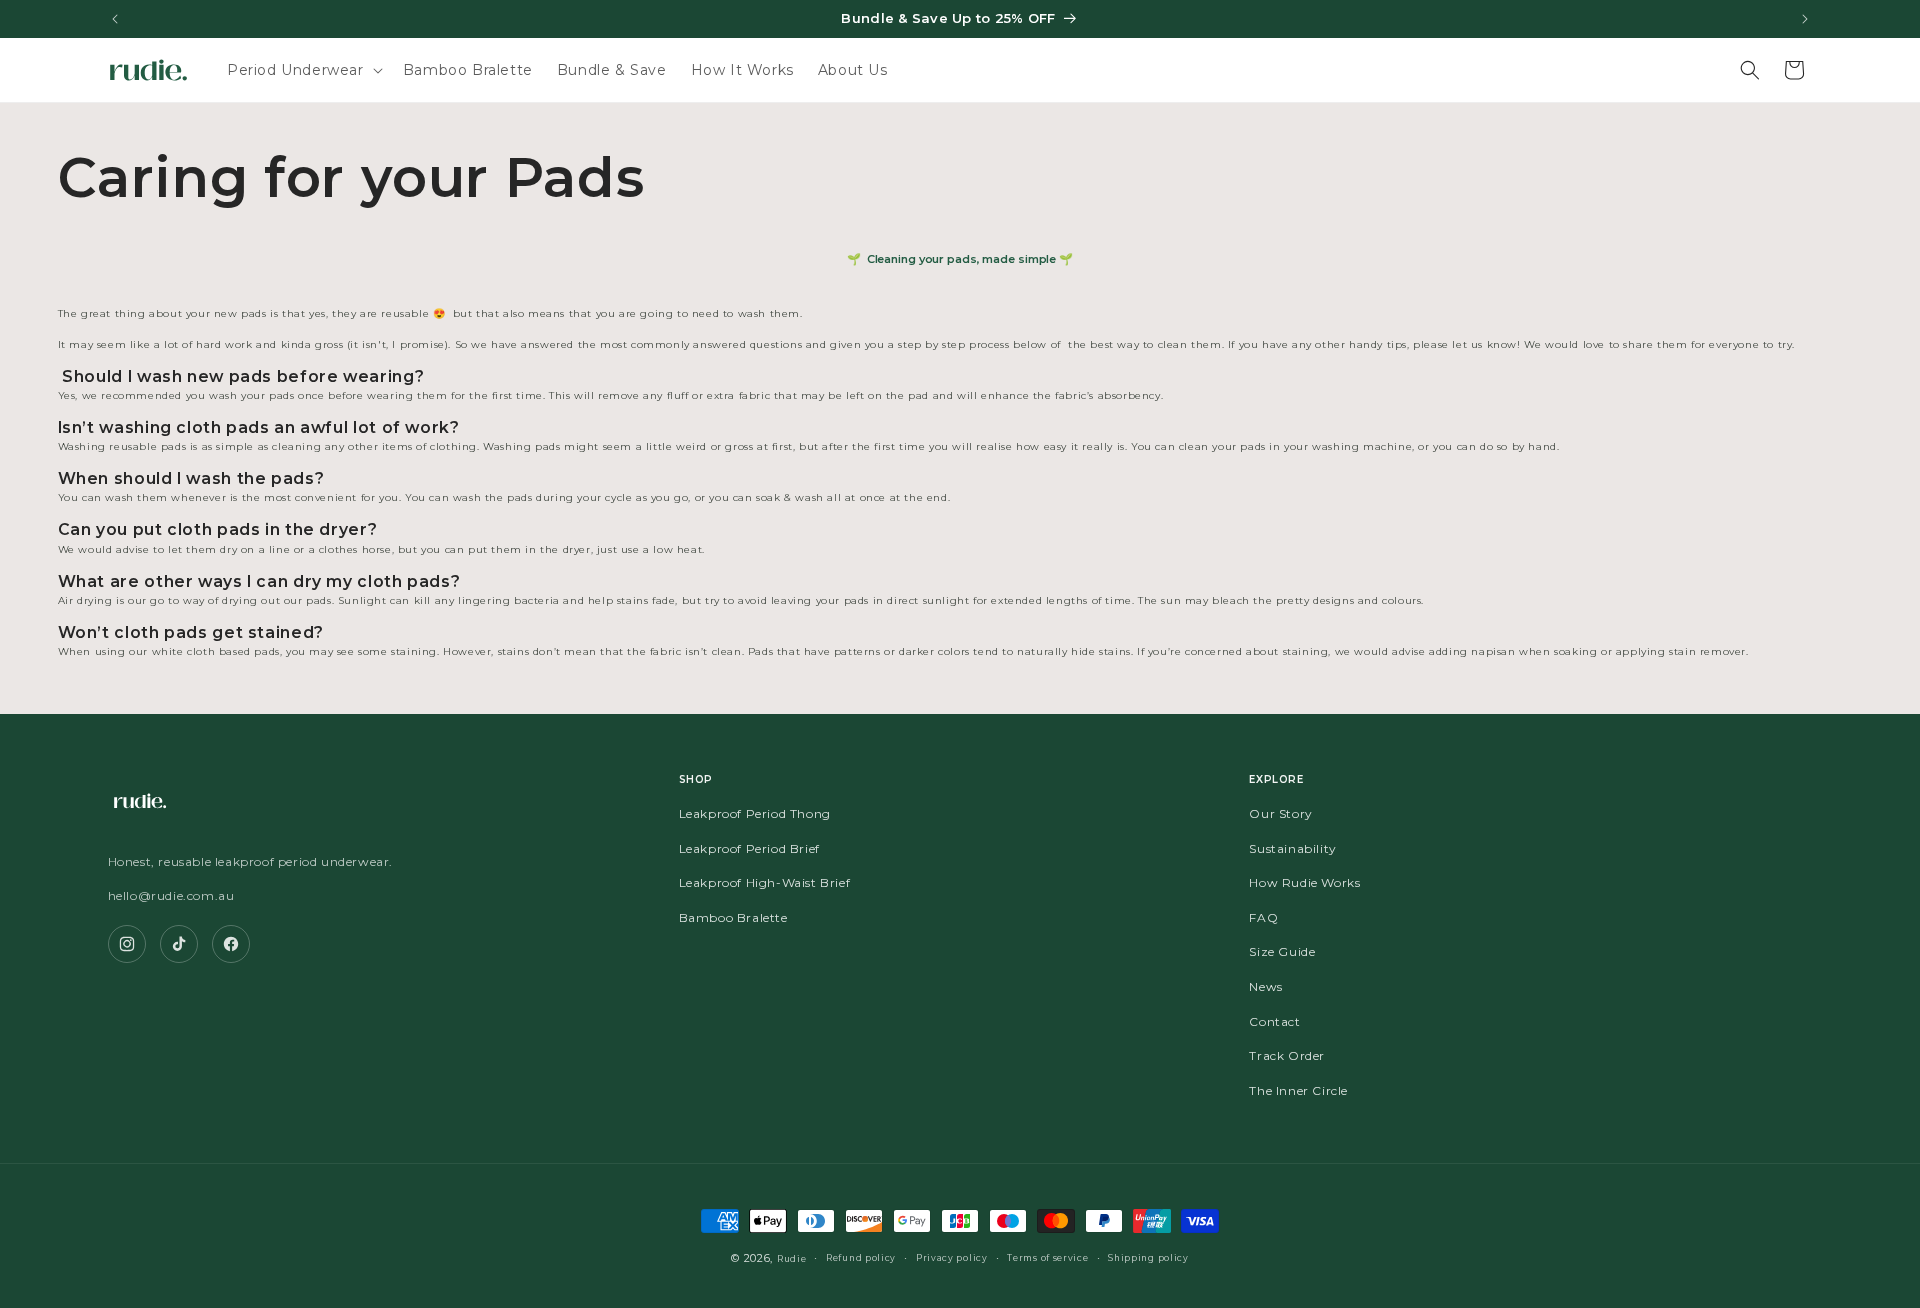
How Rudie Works (1304, 882)
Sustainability (1292, 848)
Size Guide (1282, 952)
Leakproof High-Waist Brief (765, 882)
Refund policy (861, 1258)
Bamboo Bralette (733, 917)
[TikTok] (179, 944)
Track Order (1287, 1055)
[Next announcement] (1805, 19)
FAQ (1263, 917)
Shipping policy (1148, 1258)
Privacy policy (952, 1258)
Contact (1274, 1021)
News (1265, 986)
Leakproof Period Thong (755, 813)
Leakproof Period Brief (749, 848)
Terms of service (1047, 1258)
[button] (303, 70)
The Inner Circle (1298, 1090)
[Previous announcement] (115, 19)
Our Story (1280, 813)
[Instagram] (127, 944)
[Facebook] (231, 944)
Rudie (792, 1259)
